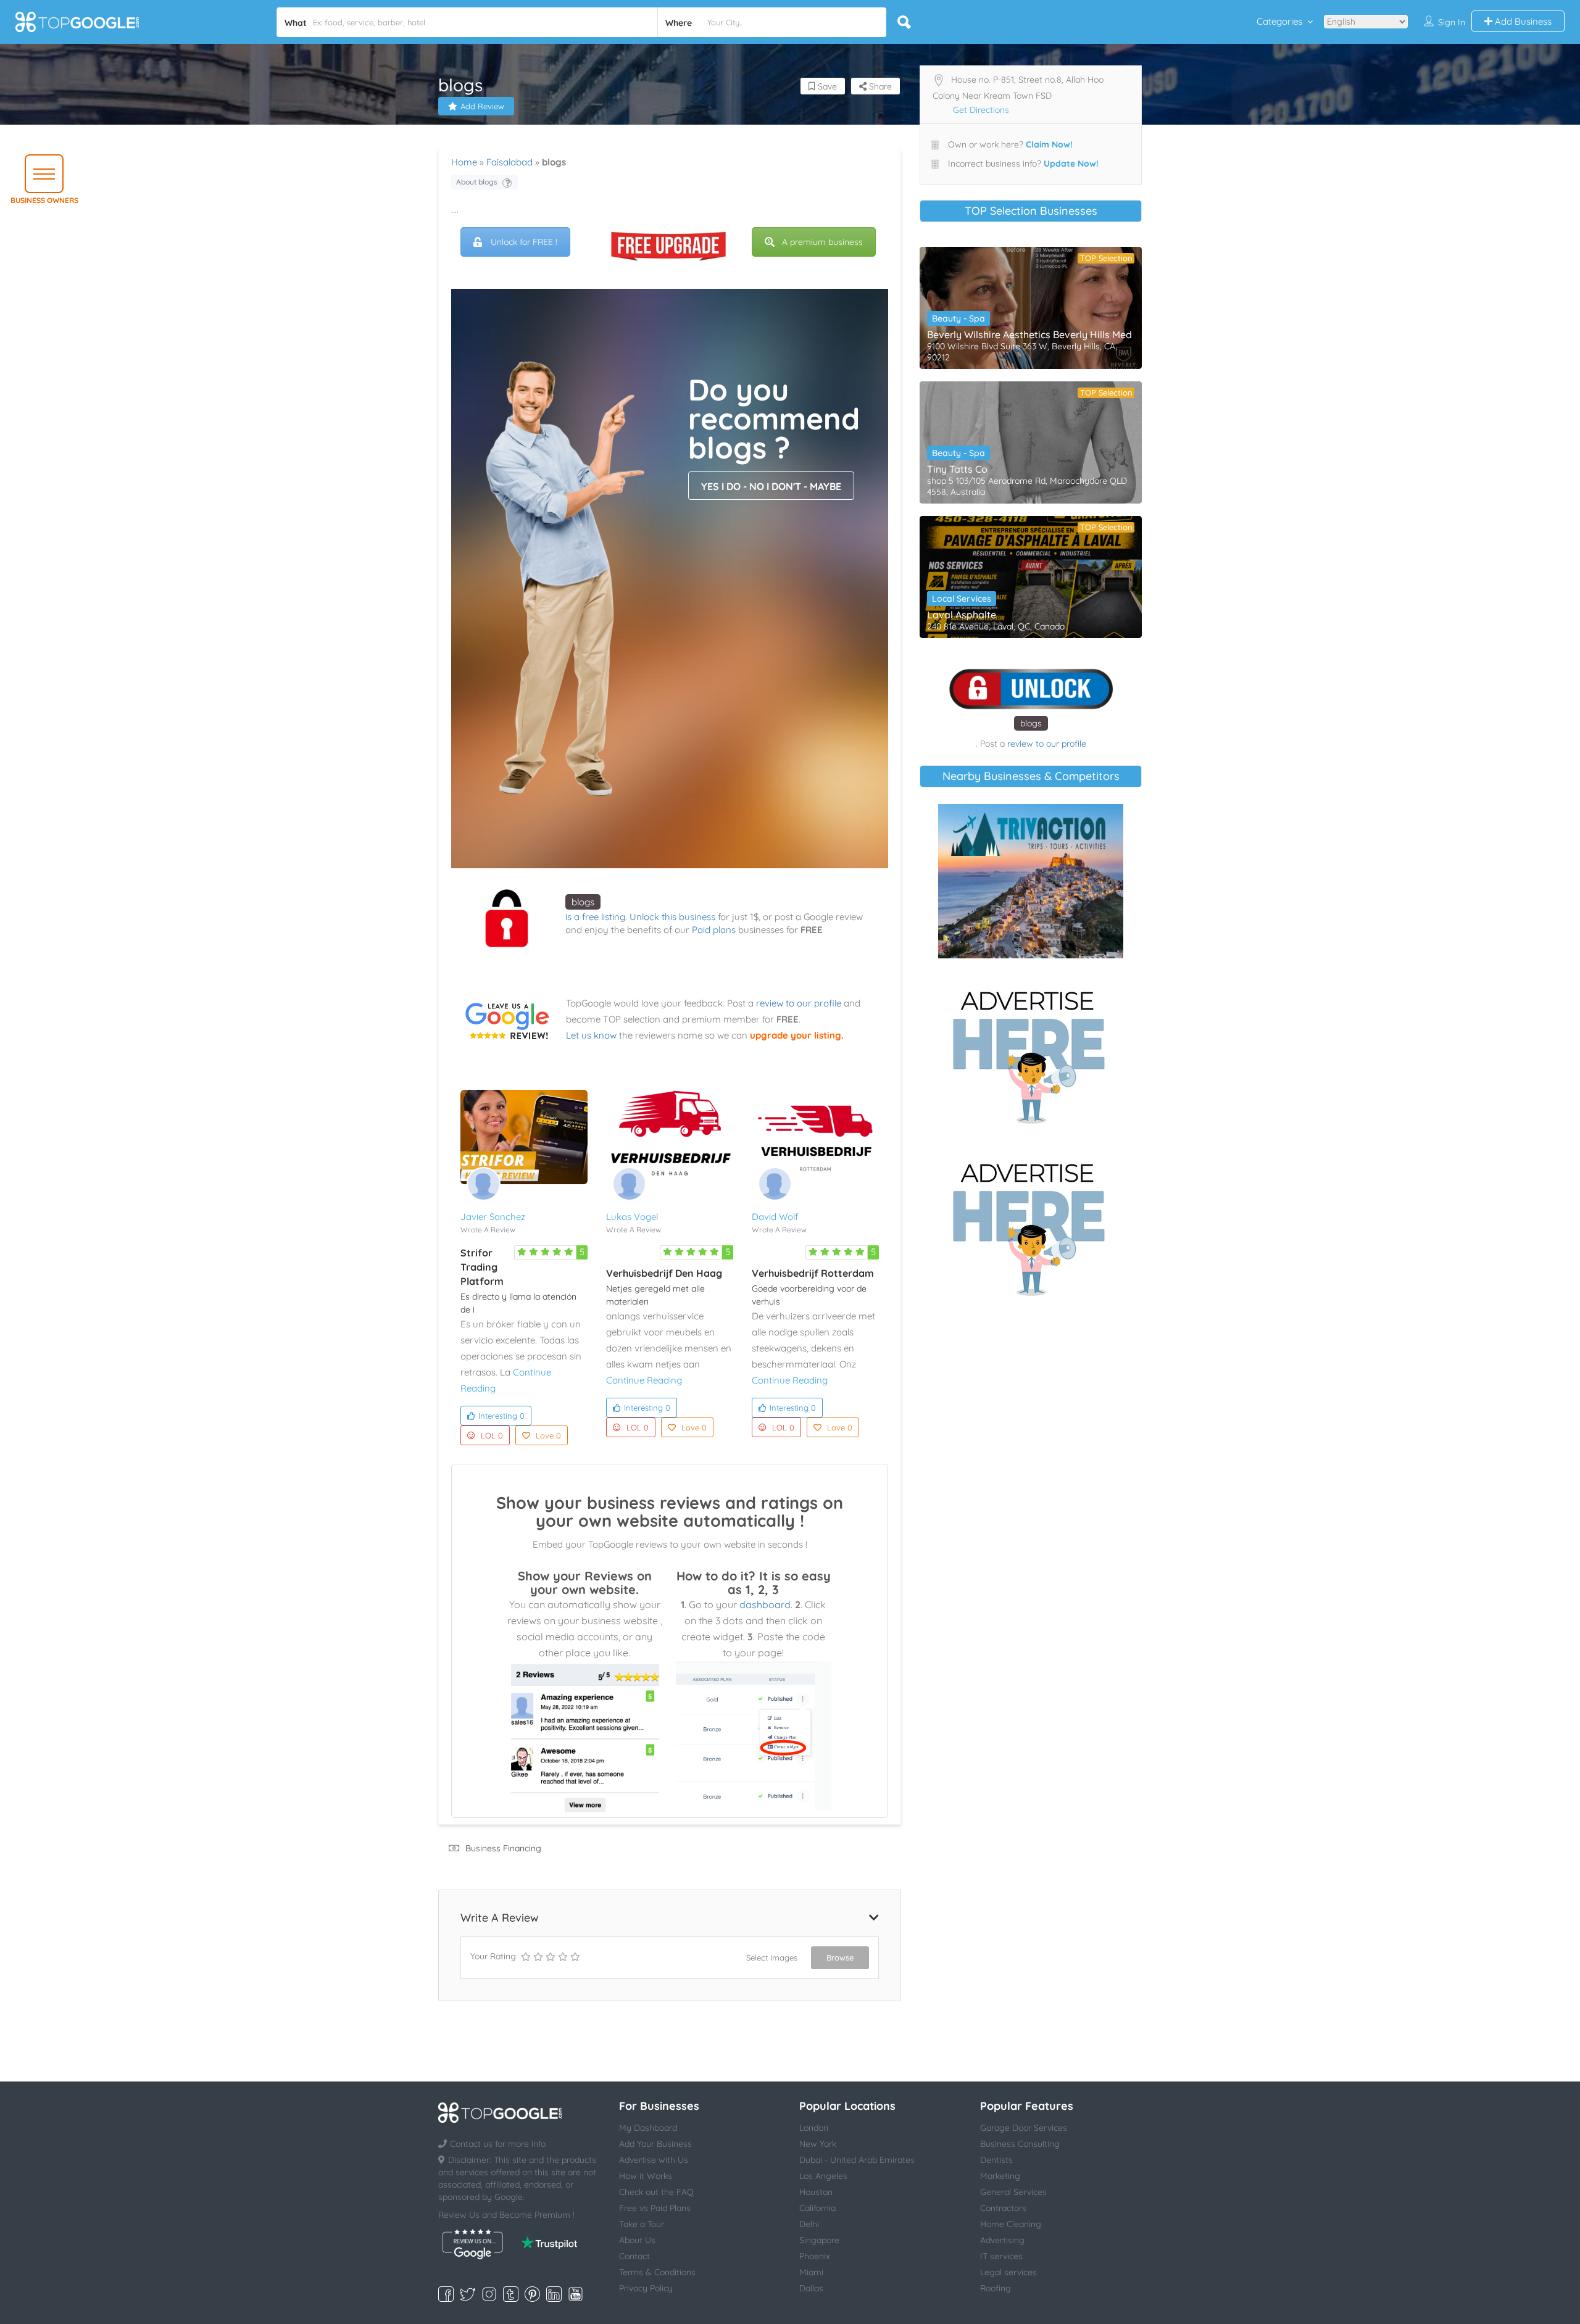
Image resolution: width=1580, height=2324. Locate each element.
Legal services (1008, 2272)
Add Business (1522, 21)
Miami (811, 2272)
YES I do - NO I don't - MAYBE (771, 486)
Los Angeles (823, 2176)
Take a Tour (642, 2224)
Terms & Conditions (657, 2272)
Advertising (1002, 2240)
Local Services (962, 599)
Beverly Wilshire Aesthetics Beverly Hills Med (1029, 334)
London (814, 2128)
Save (826, 86)
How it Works (646, 2176)
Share (879, 86)
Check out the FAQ (656, 2192)
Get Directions (981, 110)
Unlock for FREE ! (524, 242)
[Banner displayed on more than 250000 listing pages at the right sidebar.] (1031, 1053)
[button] (44, 174)
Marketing (1000, 2176)
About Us (637, 2240)
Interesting (501, 1416)
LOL (492, 1435)
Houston (816, 2192)
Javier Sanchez (493, 1217)
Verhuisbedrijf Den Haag (664, 1273)
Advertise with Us (654, 2160)
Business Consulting (1020, 2144)
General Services (1013, 2192)
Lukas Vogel (632, 1217)
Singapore (819, 2240)
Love (548, 1435)
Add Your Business (655, 2144)
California (817, 2208)
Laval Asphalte (962, 615)
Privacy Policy (646, 2288)
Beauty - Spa (958, 318)
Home (464, 162)
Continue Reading (644, 1380)
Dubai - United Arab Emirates (857, 2160)
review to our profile (799, 1003)
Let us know (591, 1035)
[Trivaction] (1031, 881)
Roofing (996, 2288)
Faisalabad (509, 162)
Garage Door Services (1024, 2128)
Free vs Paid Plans (655, 2208)
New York (818, 2144)
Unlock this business (672, 917)
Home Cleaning (1011, 2224)
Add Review (482, 106)
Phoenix (815, 2256)
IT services (1001, 2256)
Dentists (996, 2160)
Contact (634, 2256)
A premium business (822, 242)
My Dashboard (648, 2128)
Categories (1279, 21)
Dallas (811, 2288)
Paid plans (714, 930)
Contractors (1003, 2208)
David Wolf (775, 1217)
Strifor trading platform (482, 1267)
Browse (840, 1957)
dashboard (765, 1604)
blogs (583, 902)
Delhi (809, 2224)
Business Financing (503, 1848)
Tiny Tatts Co (957, 469)
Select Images (772, 1957)
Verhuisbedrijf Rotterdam (813, 1273)
